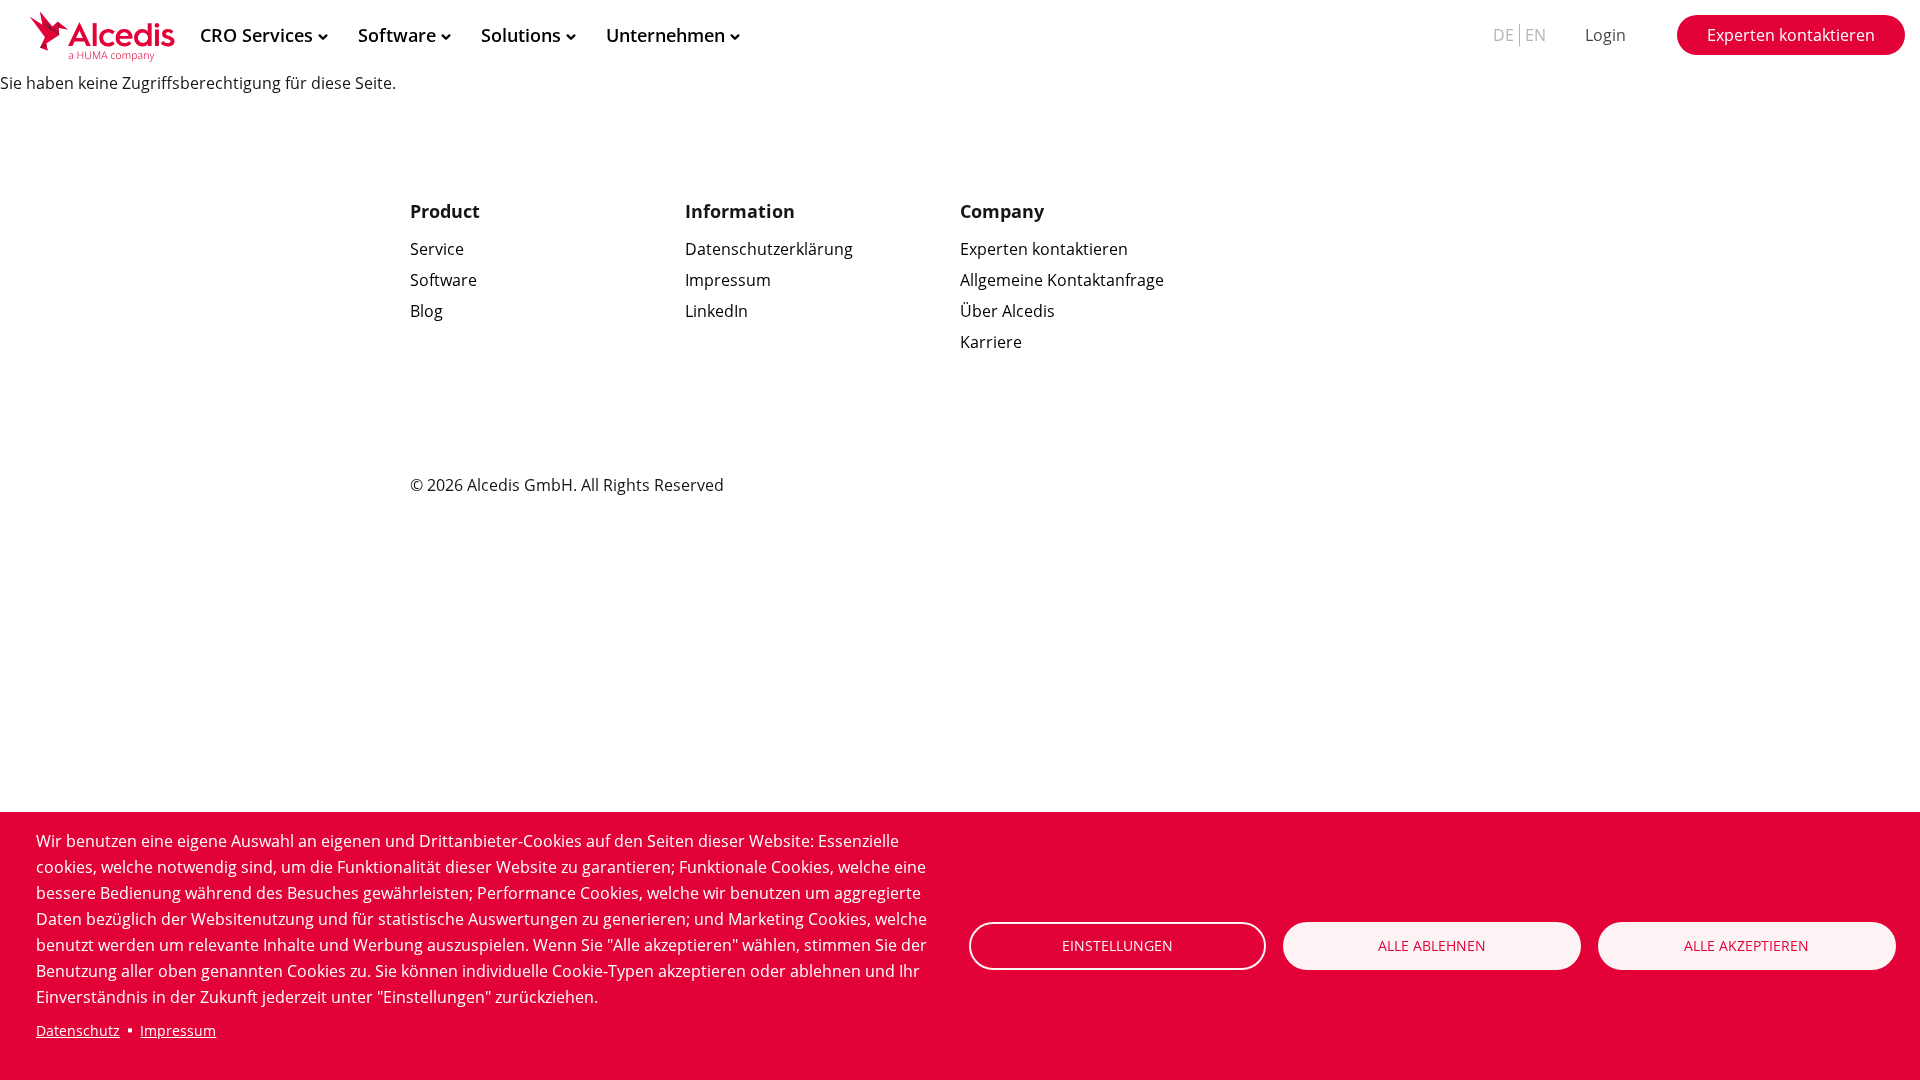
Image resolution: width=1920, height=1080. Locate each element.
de (1503, 35)
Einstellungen (1117, 945)
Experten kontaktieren (1791, 35)
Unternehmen (665, 35)
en (1535, 35)
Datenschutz (78, 1030)
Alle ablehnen (1432, 945)
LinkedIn (716, 311)
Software (397, 35)
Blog (426, 311)
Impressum (178, 1030)
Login (1605, 35)
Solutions (521, 35)
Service (437, 249)
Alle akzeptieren (1746, 945)
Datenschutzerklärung (769, 249)
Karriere (991, 342)
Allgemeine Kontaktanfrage (1062, 280)
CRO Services (256, 35)
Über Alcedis (1007, 311)
